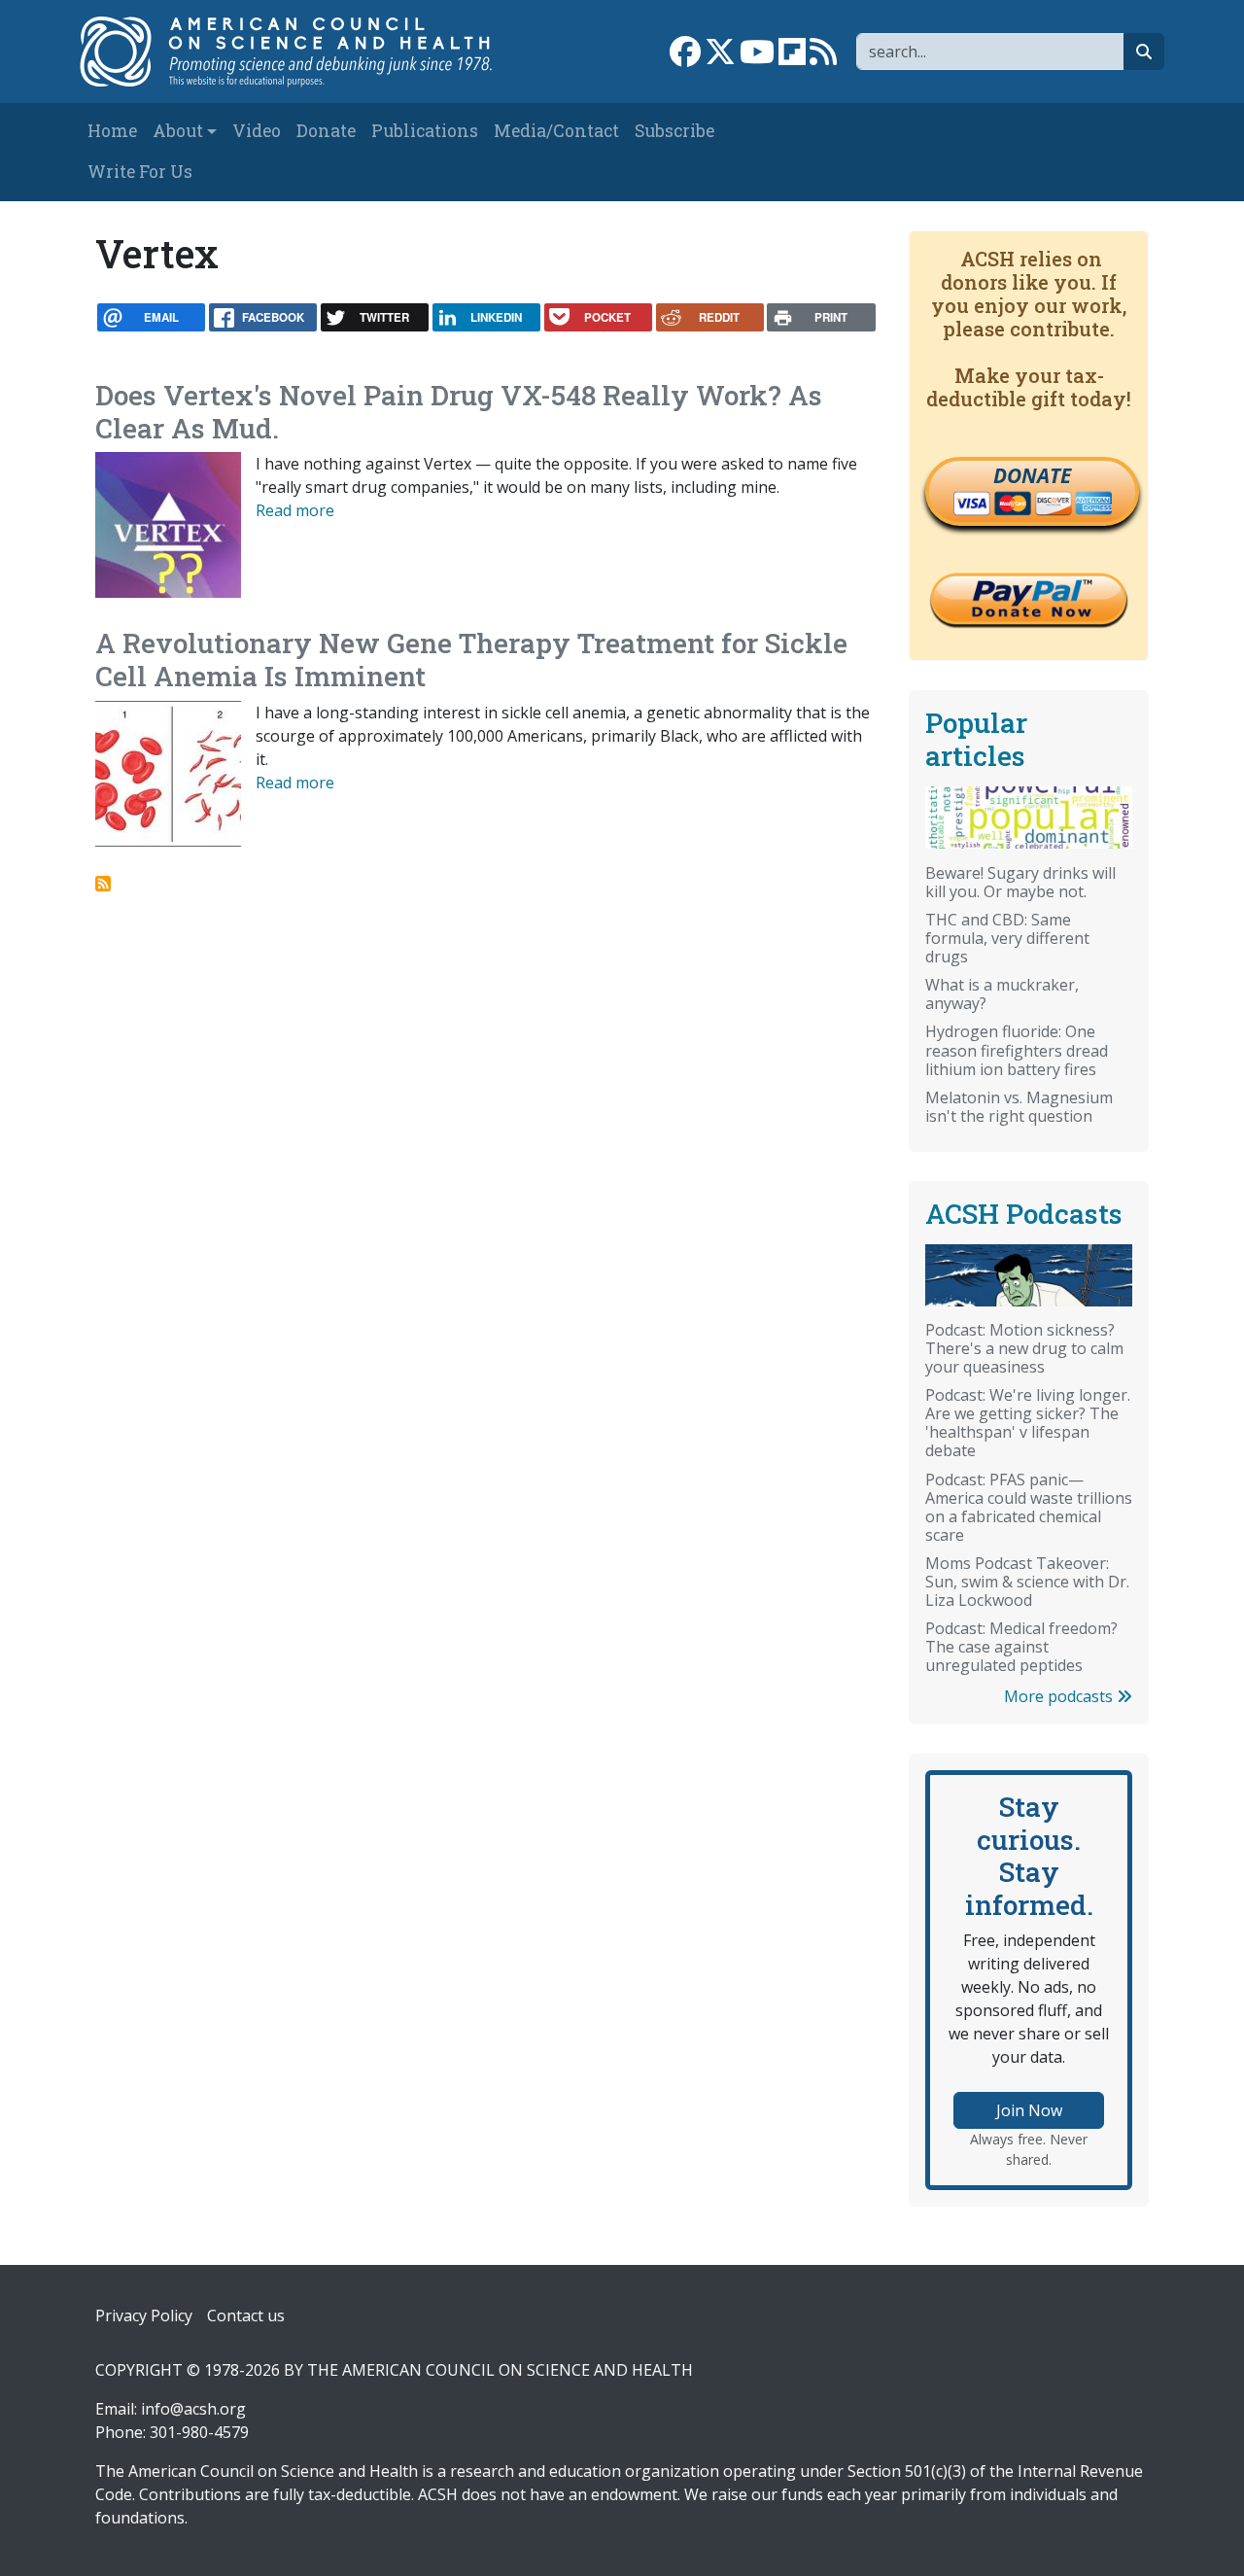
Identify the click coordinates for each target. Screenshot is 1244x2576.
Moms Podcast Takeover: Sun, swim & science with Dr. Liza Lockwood (1027, 1582)
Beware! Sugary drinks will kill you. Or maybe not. (1020, 882)
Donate (326, 131)
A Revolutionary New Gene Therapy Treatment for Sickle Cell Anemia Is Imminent (471, 660)
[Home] (298, 52)
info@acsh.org (193, 2409)
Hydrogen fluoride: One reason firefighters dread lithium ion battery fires (1017, 1050)
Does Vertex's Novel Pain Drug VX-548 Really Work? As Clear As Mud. (459, 412)
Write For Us (140, 172)
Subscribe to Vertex (103, 884)
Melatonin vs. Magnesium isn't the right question (1019, 1107)
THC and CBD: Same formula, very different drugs (1007, 938)
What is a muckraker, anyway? (1002, 994)
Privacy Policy (144, 2315)
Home (112, 131)
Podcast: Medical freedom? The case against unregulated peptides (1021, 1647)
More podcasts (1060, 1696)
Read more (295, 510)
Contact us (246, 2315)
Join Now (1029, 2110)
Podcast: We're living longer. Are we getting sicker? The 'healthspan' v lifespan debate (1028, 1423)
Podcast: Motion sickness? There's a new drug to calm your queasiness (1024, 1348)
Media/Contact (556, 131)
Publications (425, 131)
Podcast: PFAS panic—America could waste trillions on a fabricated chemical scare (1029, 1507)
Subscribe (674, 131)
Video (257, 131)
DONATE (1032, 475)
